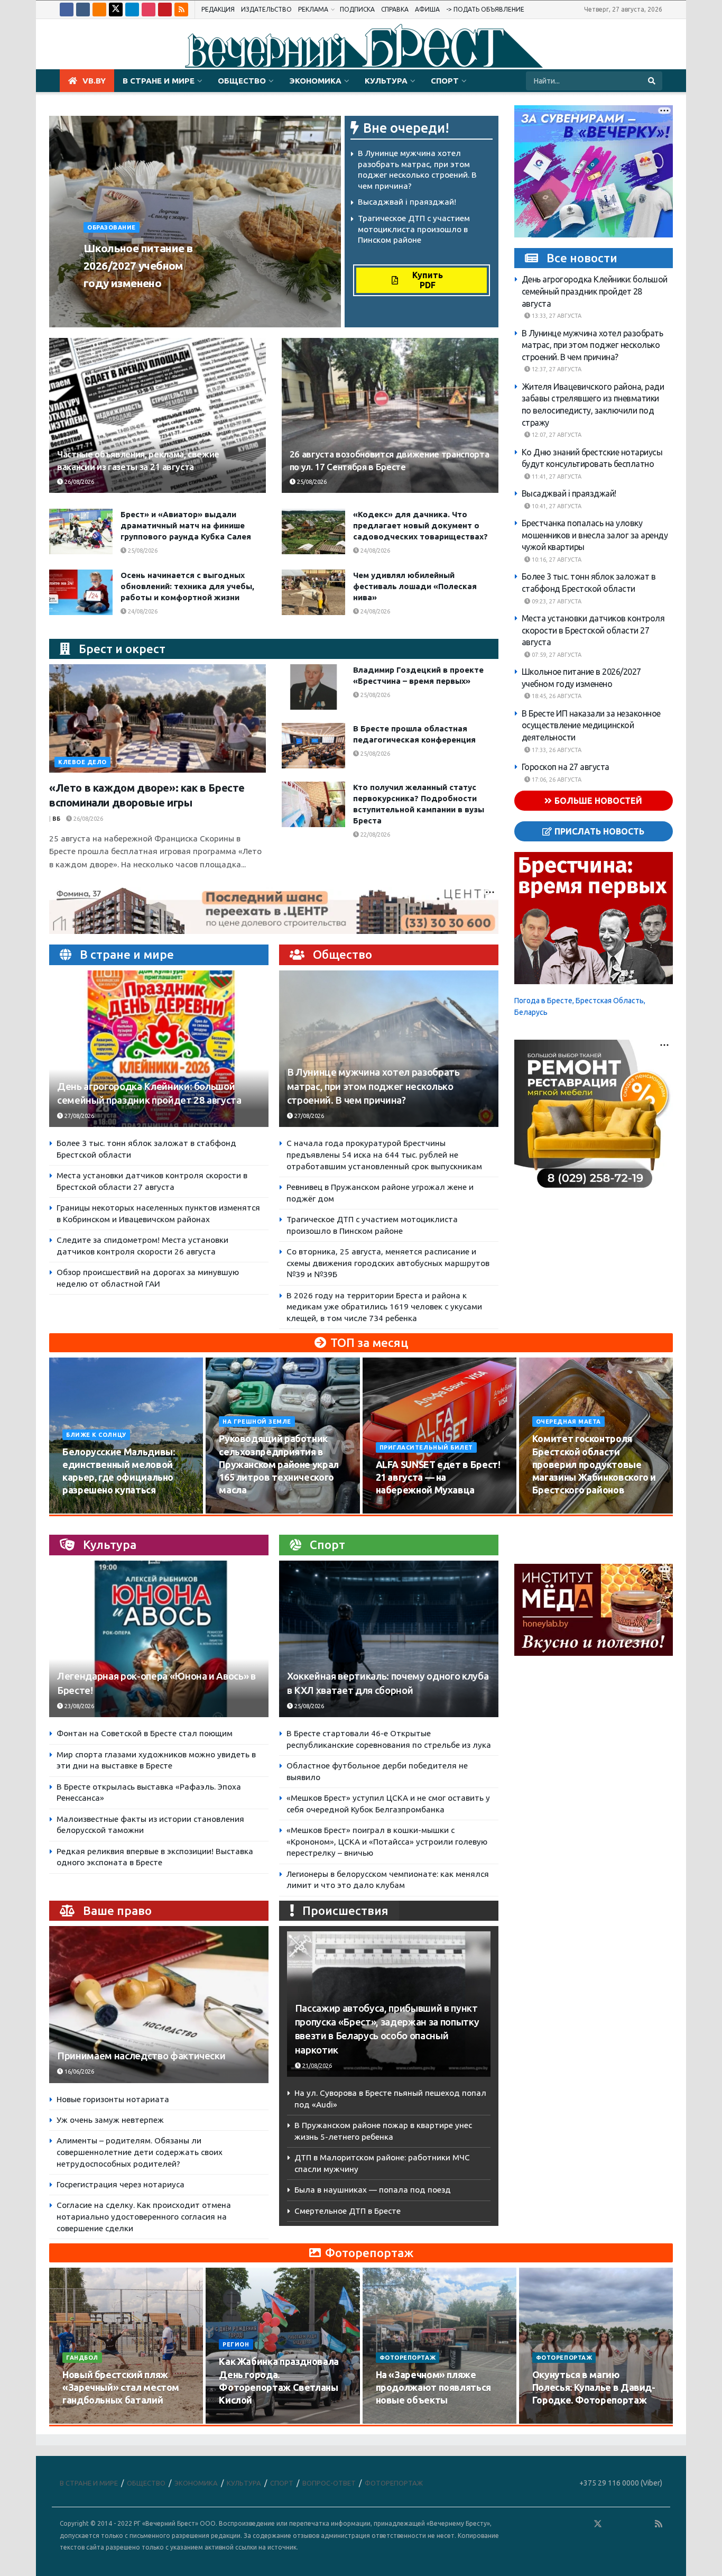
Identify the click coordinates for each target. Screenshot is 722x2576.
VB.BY (94, 81)
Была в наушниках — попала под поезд (373, 2190)
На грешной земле (257, 1422)
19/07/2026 (240, 2421)
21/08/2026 (316, 2066)
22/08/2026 (374, 835)
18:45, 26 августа (556, 696)
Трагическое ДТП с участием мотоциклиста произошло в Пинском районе (414, 229)
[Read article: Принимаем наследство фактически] (159, 2005)
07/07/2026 (554, 2421)
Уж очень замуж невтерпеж (110, 2120)
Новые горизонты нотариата (113, 2099)
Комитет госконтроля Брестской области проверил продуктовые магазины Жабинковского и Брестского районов (594, 1464)
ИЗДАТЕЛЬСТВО (266, 9)
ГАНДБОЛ (82, 2358)
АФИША (427, 9)
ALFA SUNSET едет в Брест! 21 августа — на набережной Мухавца (438, 1477)
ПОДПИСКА (357, 9)
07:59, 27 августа (556, 655)
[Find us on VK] (83, 10)
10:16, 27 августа (556, 560)
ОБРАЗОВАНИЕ (112, 227)
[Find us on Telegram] (132, 10)
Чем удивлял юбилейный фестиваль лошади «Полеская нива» (415, 586)
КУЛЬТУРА (386, 81)
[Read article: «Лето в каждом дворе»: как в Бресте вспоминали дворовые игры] (158, 718)
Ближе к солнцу (96, 1435)
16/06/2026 (78, 2071)
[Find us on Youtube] (165, 10)
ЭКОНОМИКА (315, 81)
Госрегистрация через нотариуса (121, 2184)
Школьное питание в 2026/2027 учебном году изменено (138, 265)
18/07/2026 (397, 2421)
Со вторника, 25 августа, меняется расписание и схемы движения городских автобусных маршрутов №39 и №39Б (388, 1263)
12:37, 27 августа (556, 370)
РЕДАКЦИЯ (218, 9)
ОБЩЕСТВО (242, 81)
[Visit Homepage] (361, 44)
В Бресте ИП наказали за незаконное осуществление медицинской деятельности (591, 725)
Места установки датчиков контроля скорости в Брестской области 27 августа (593, 630)
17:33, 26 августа (556, 750)
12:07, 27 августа (556, 435)
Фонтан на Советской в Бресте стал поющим (145, 1733)
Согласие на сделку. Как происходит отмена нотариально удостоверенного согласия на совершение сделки (144, 2216)
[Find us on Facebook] (67, 10)
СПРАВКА (395, 9)
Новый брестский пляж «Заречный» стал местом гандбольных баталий (121, 2387)
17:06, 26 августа (556, 780)
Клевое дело (82, 762)
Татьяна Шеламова (121, 303)
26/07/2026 (84, 2421)
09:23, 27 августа (556, 601)
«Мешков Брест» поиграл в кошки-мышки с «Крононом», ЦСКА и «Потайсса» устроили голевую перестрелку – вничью (387, 1841)
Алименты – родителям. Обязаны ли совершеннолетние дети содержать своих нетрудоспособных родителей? (140, 2152)
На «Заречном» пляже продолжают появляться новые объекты (433, 2387)
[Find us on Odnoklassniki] (99, 10)
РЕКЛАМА (313, 9)
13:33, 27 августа (556, 316)
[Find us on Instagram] (149, 10)
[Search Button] (652, 81)
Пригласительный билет (427, 1447)
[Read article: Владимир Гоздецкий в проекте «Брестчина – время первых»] (313, 687)
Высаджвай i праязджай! (407, 202)
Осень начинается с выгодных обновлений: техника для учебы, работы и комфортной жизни (187, 586)
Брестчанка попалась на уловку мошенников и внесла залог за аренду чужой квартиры (595, 535)
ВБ (56, 819)
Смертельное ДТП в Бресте (348, 2211)
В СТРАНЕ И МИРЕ (159, 81)
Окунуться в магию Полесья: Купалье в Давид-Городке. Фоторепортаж (594, 2387)
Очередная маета (568, 1422)
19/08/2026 (554, 1510)
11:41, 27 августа (556, 476)
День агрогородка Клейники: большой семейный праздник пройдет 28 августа (595, 292)
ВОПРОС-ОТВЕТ (329, 2483)
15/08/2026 (240, 1510)
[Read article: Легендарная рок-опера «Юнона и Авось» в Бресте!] (159, 1639)
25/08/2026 (311, 482)
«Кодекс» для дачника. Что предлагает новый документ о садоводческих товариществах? (420, 525)
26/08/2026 (182, 303)
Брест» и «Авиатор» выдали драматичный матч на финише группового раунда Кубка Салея (186, 525)
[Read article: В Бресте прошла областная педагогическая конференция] (313, 746)
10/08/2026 (84, 1510)
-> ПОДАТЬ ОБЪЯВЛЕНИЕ (485, 9)
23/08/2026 (78, 1706)
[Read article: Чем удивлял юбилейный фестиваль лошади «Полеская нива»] (313, 592)
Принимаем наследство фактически (141, 2056)
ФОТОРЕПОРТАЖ (408, 2358)
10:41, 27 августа (556, 506)
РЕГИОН (236, 2344)
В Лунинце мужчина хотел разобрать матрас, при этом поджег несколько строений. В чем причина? (373, 1086)
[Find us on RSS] (181, 10)
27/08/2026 (78, 1116)
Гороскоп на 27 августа (566, 767)
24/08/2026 (374, 551)
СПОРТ (445, 81)
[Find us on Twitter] (116, 10)
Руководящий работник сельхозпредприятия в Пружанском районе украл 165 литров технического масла (279, 1464)
